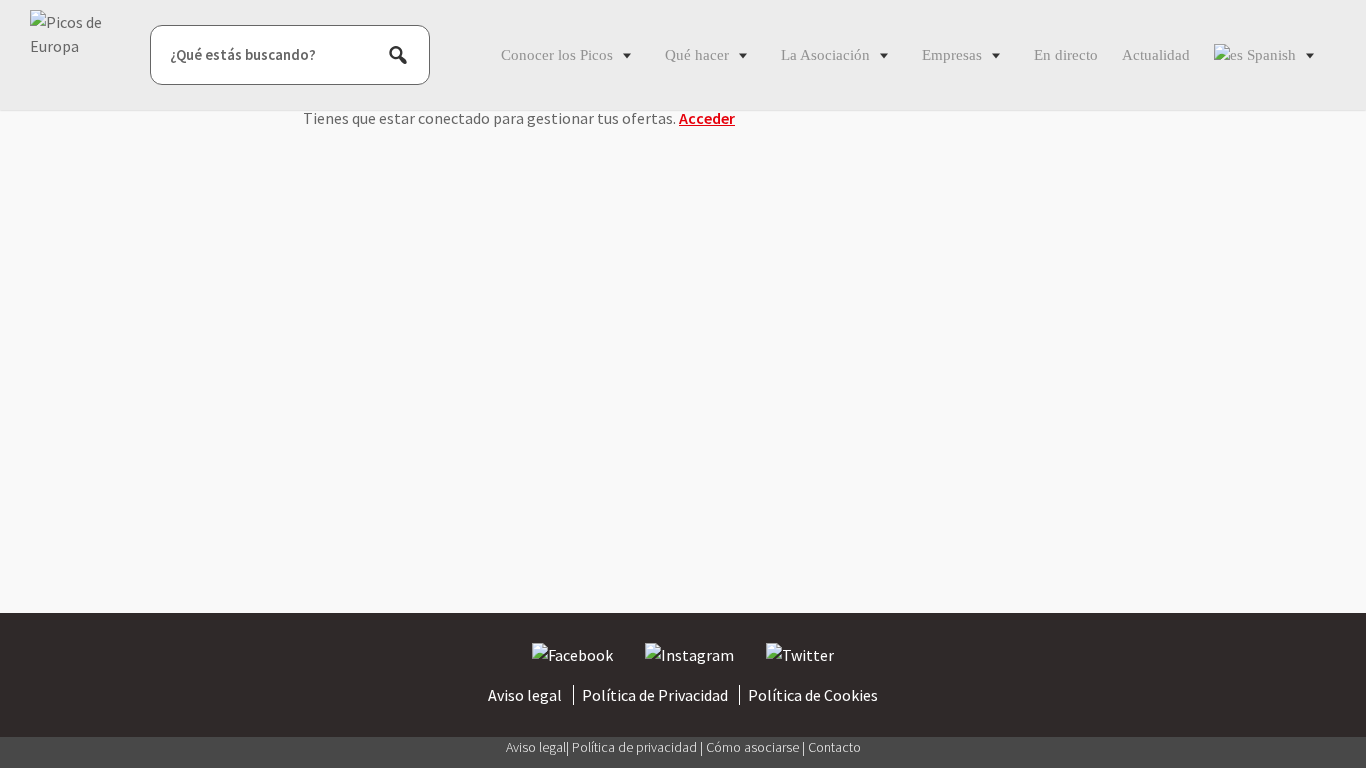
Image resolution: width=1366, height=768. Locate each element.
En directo (1066, 55)
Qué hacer (697, 55)
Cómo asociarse (754, 747)
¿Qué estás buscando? (243, 54)
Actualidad (1156, 55)
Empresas (952, 55)
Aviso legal (525, 695)
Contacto (834, 747)
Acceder (707, 118)
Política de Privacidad (655, 695)
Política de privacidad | (639, 747)
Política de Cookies (813, 695)
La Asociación (825, 55)
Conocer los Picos (557, 55)
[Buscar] (398, 55)
